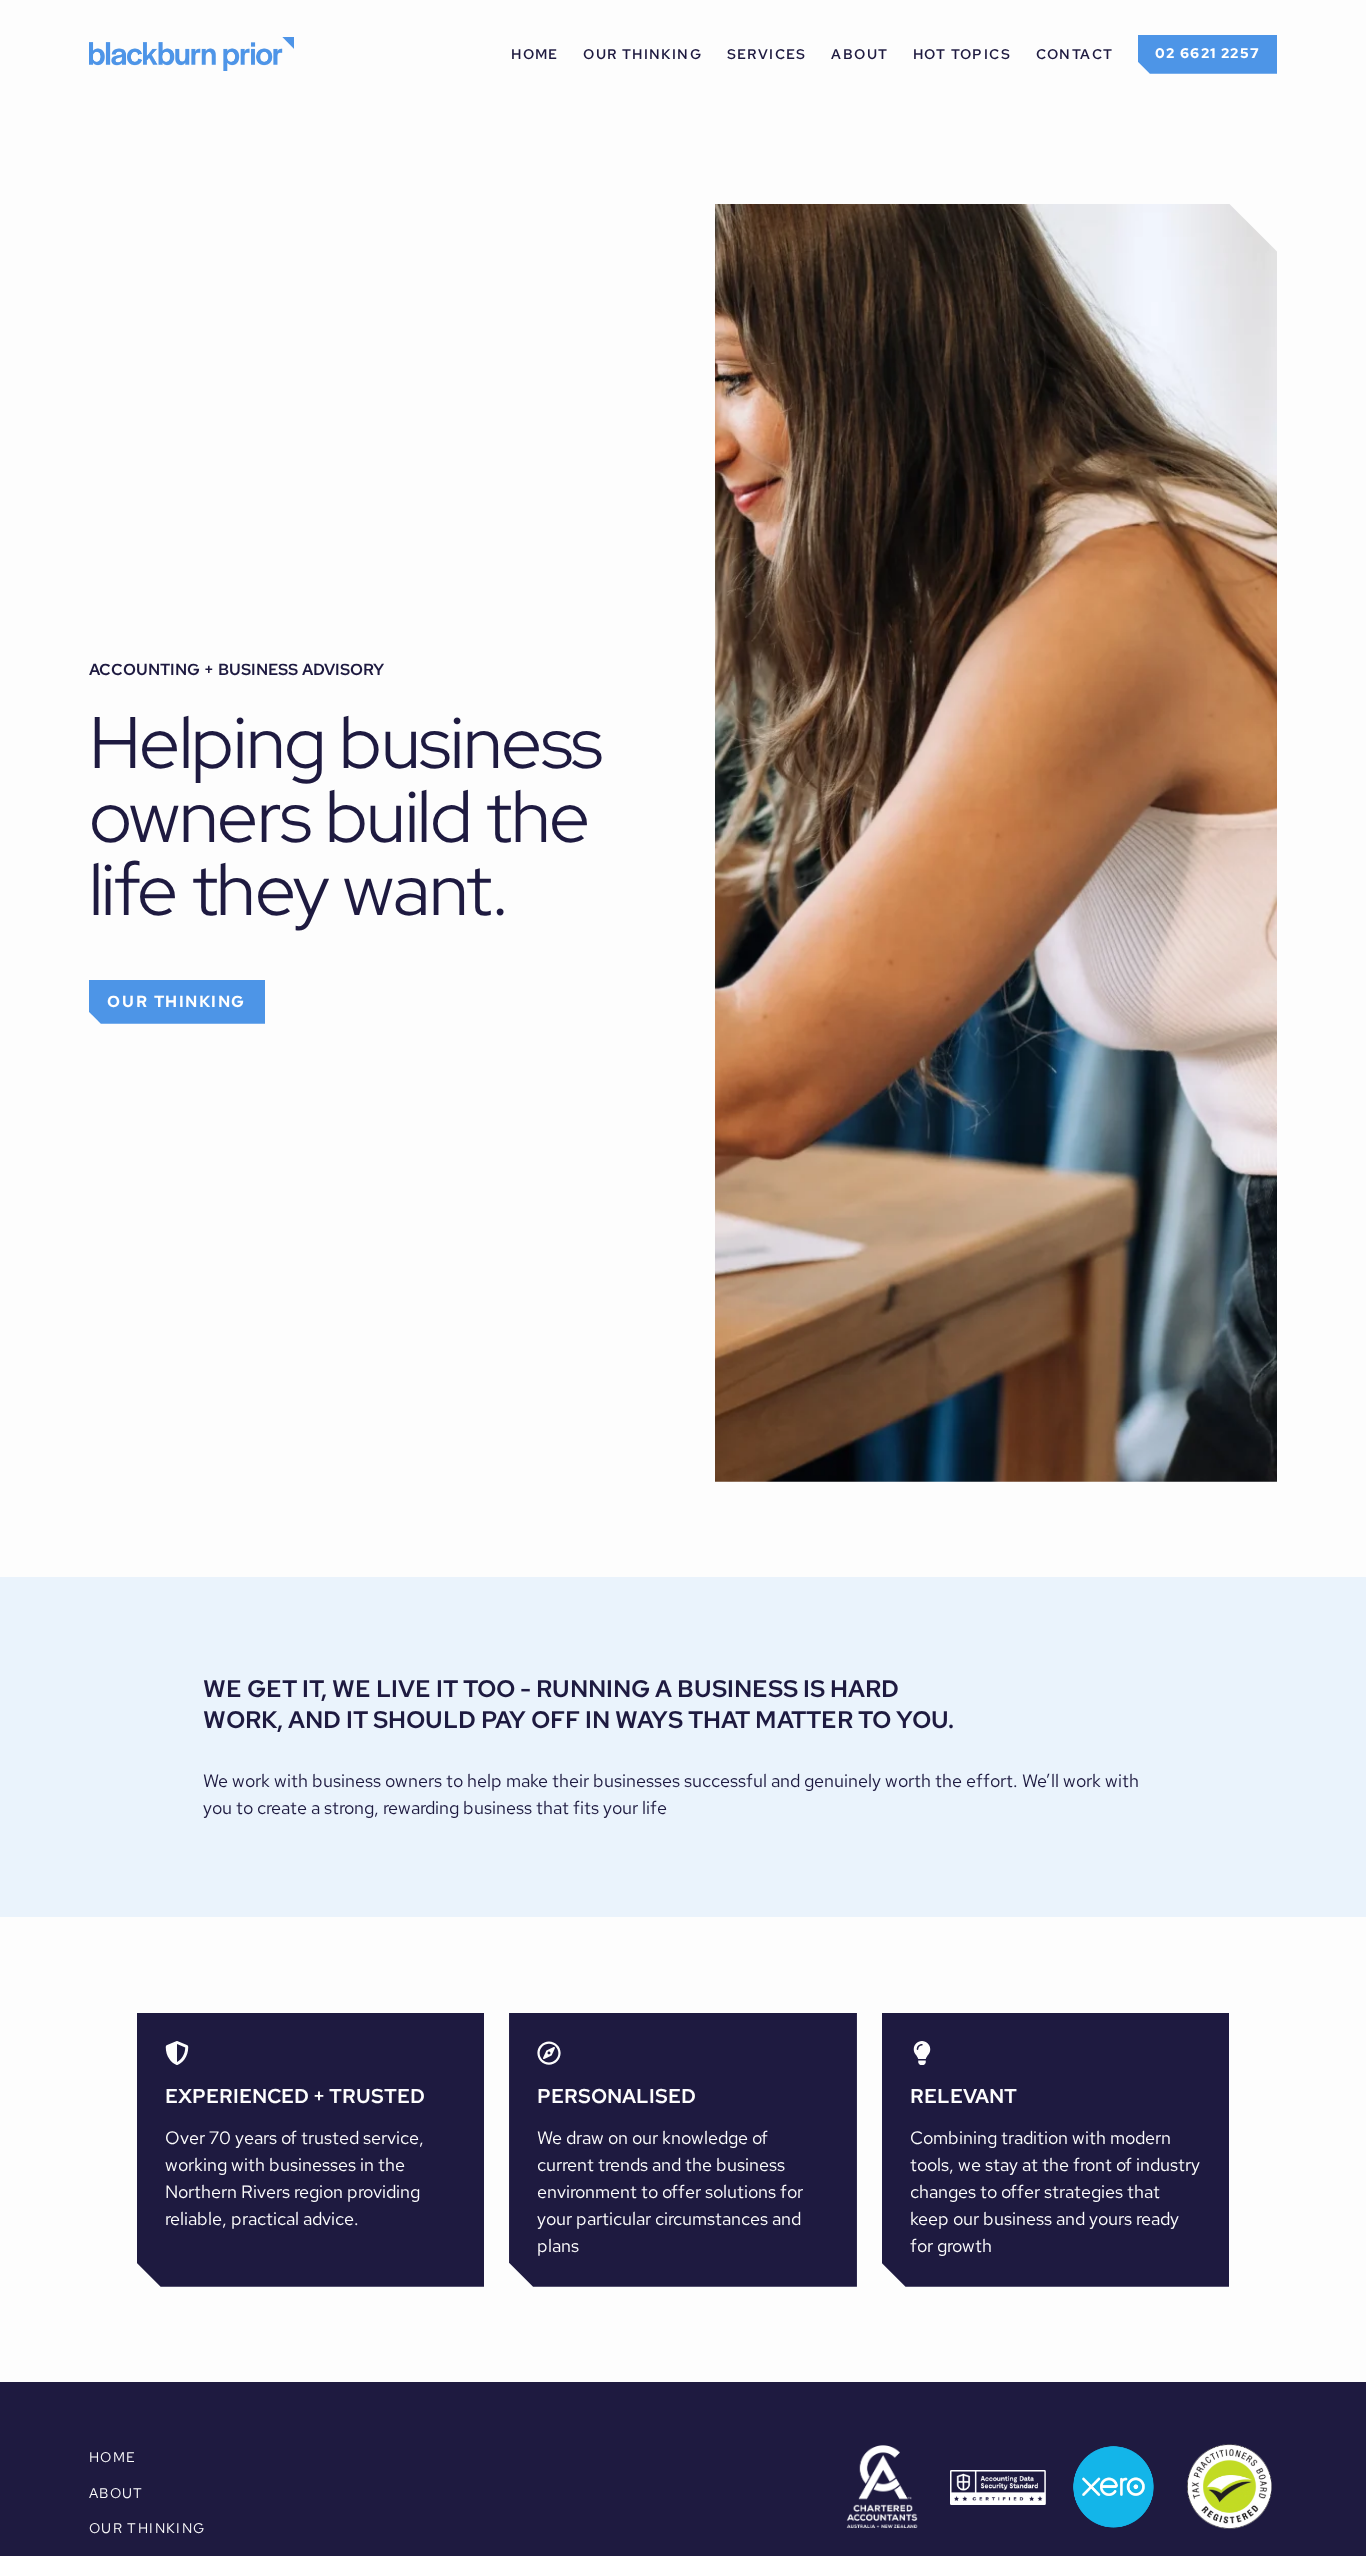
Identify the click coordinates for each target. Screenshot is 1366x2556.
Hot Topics (962, 54)
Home (535, 54)
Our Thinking (642, 54)
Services (767, 54)
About (859, 54)
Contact (1075, 54)
